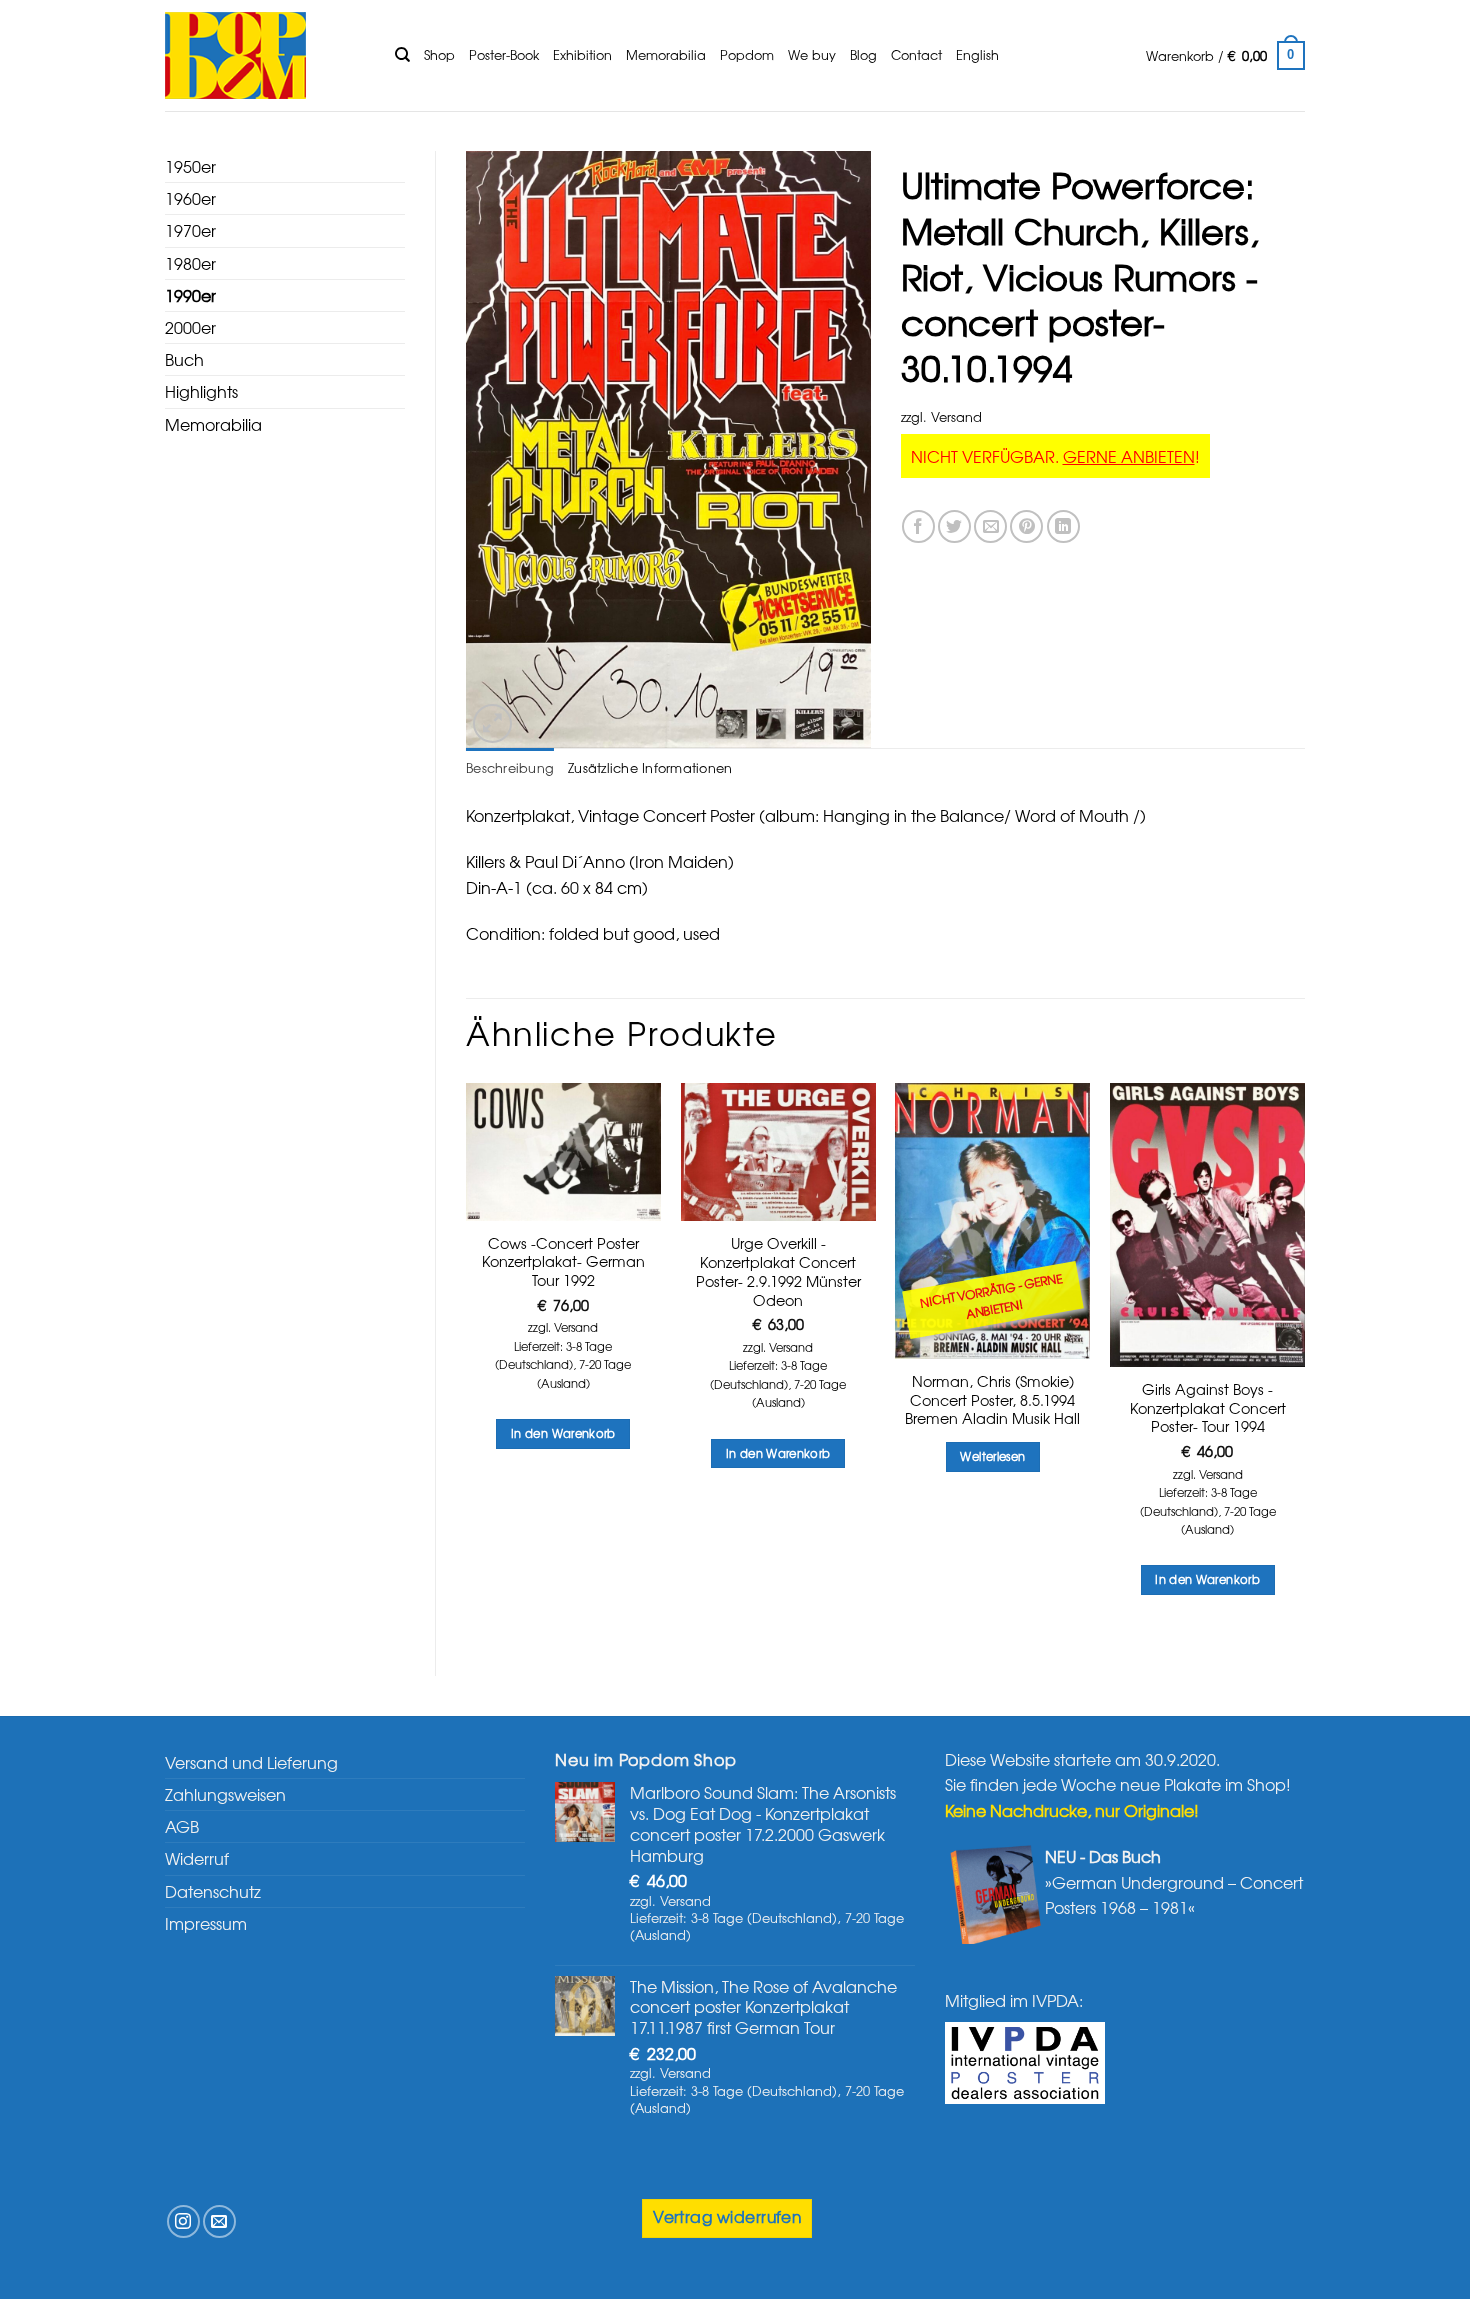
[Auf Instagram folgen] (183, 2221)
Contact (916, 54)
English (977, 54)
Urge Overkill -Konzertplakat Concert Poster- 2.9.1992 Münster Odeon (778, 1271)
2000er (190, 327)
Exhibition (582, 54)
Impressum (206, 1923)
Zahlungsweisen (225, 1794)
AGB (182, 1826)
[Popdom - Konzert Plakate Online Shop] (265, 55)
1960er (190, 198)
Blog (863, 54)
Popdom (747, 54)
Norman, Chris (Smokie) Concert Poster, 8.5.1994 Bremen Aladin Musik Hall (992, 1400)
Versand (956, 416)
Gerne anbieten (1129, 456)
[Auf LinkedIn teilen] (1063, 526)
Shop (439, 54)
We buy (812, 54)
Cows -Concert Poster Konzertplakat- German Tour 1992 (563, 1262)
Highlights (201, 391)
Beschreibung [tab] (510, 767)
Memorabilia (666, 54)
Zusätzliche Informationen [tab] (650, 767)
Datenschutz (213, 1891)
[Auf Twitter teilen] (954, 526)
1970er (190, 230)
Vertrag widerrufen (727, 2216)
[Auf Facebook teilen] (918, 526)
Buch (184, 359)
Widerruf (197, 1858)
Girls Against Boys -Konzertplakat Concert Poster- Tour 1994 (1208, 1408)
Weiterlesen (992, 1456)
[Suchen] (402, 55)
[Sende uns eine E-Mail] (219, 2221)
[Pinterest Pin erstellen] (1026, 526)
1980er (190, 263)
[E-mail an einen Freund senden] (990, 526)
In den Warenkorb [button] (563, 1433)
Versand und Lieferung (251, 1762)
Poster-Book (504, 54)
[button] (1225, 56)
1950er (190, 166)
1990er (190, 295)
